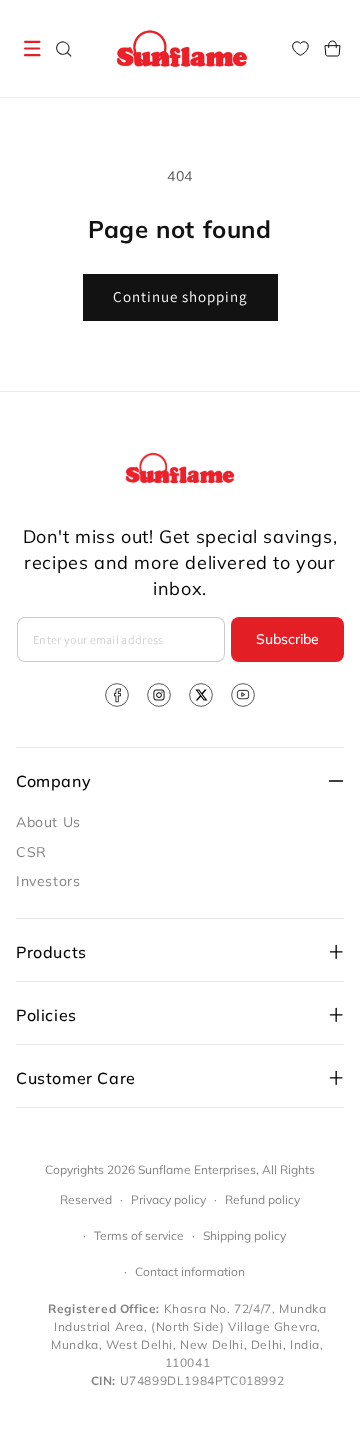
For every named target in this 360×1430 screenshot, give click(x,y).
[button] (32, 49)
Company (53, 781)
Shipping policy (244, 1235)
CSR (31, 852)
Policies (46, 1015)
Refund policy (262, 1199)
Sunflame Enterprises (197, 1169)
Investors (48, 881)
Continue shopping (180, 296)
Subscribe (287, 639)
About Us (48, 822)
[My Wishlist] (300, 49)
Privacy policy (168, 1199)
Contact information (190, 1271)
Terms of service (139, 1235)
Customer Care (76, 1078)
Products (51, 952)
